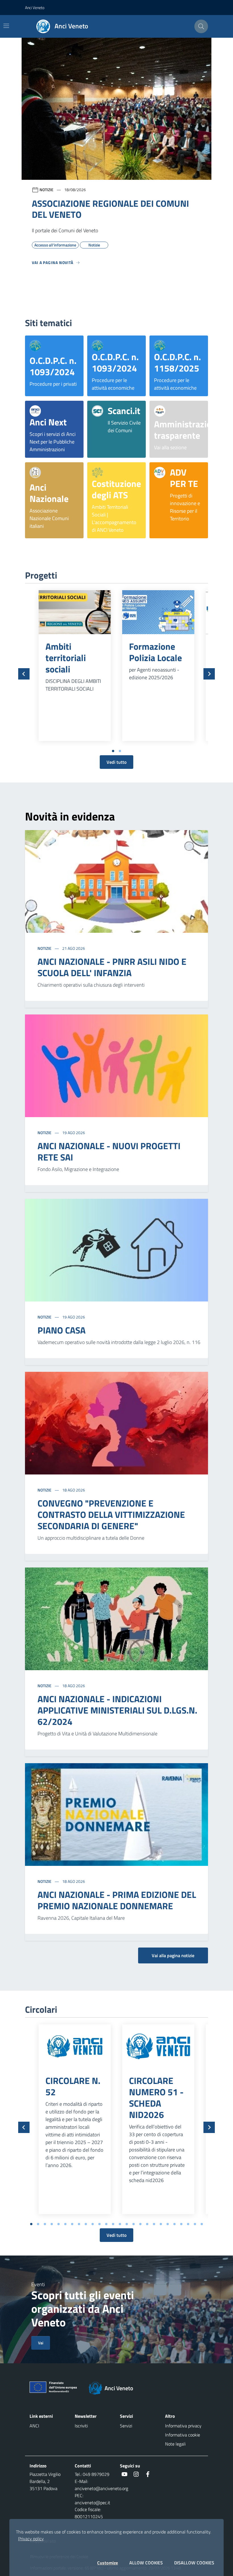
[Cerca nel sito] (201, 26)
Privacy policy (31, 2539)
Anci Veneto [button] (35, 8)
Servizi (126, 2426)
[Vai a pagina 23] (181, 2224)
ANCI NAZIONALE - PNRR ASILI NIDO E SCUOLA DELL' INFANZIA (112, 967)
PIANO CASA (62, 1330)
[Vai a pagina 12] (106, 2224)
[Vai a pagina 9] (86, 2224)
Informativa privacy (183, 2426)
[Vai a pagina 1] (113, 751)
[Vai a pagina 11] (99, 2224)
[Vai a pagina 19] (154, 2224)
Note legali (175, 2444)
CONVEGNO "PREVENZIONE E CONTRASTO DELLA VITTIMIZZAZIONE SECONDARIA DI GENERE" (111, 1514)
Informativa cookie (183, 2435)
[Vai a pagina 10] (93, 2224)
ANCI (34, 2426)
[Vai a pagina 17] (140, 2224)
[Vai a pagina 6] (65, 2224)
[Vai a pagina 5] (59, 2224)
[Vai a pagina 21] (168, 2224)
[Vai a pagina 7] (72, 2224)
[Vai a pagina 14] (120, 2224)
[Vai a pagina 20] (161, 2224)
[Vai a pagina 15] (127, 2224)
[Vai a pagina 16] (134, 2224)
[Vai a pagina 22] (174, 2224)
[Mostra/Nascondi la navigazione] (6, 26)
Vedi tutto (116, 762)
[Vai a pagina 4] (52, 2224)
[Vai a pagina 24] (188, 2224)
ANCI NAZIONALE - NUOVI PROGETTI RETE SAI (109, 1151)
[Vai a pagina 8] (79, 2224)
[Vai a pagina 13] (113, 2224)
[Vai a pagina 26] (202, 2224)
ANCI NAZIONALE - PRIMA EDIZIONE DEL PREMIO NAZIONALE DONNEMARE (117, 1900)
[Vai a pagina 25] (195, 2224)
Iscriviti (81, 2426)
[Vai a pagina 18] (147, 2224)
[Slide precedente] (24, 674)
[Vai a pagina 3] (45, 2224)
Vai (41, 2343)
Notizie (45, 948)
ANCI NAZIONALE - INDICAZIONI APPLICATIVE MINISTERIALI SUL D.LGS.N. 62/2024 (117, 1710)
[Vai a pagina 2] (120, 751)
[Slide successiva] (209, 674)
